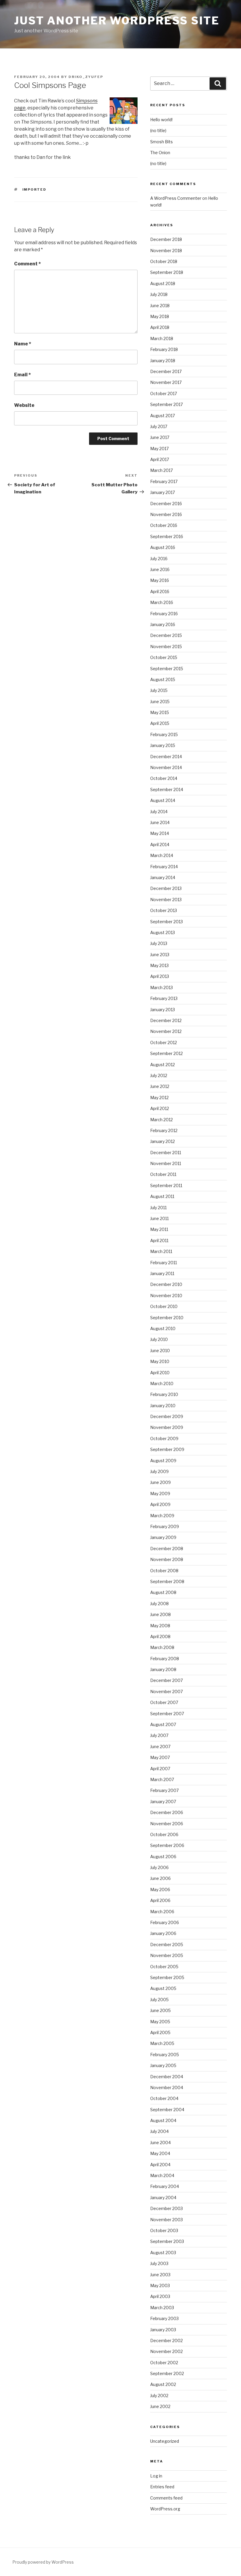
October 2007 (164, 1702)
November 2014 (166, 767)
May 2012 (159, 1098)
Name (23, 344)
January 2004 (163, 2198)
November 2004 (167, 2087)
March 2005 (162, 2043)
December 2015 (166, 635)
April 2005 (160, 2032)
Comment (27, 264)
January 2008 (163, 1669)
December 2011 (166, 1153)
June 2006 (160, 1878)
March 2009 (162, 1516)
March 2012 (161, 1120)
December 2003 (166, 2208)
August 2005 (163, 1988)
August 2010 (163, 1328)
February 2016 (164, 614)
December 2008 (167, 1549)
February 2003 (164, 2318)
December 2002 (166, 2340)
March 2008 (162, 1647)
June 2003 (160, 2275)
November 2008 (167, 1559)
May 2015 (160, 712)
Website (24, 405)
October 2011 (163, 1174)
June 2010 (160, 1351)
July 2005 (159, 2000)
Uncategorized (165, 2441)
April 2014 (160, 844)
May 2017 (159, 449)
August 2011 (162, 1196)
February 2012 (164, 1130)
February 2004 (165, 2186)
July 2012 (159, 1075)
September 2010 (167, 1318)
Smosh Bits (161, 142)
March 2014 (162, 855)
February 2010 (164, 1394)
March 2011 (161, 1251)
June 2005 (160, 2010)
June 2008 (160, 1614)
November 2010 (166, 1296)
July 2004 (159, 2131)
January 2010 (163, 1406)
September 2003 (167, 2241)
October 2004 (164, 2098)
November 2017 (166, 382)
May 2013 (159, 965)
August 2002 (163, 2384)
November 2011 (166, 1163)
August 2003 (163, 2253)
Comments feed (166, 2498)
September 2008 (167, 1581)
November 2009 (167, 1427)
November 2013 (166, 900)
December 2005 (167, 1945)
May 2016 (160, 580)
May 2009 (160, 1493)
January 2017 (163, 492)
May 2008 (160, 1626)
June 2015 (160, 702)
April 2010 (160, 1373)
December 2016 (166, 504)
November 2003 (166, 2220)
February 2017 (164, 481)
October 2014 (164, 778)
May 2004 (160, 2153)
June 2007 (160, 1747)
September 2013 (166, 922)
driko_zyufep (86, 77)
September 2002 (167, 2373)
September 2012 (166, 1053)
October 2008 (164, 1571)
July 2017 (159, 426)
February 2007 (164, 1790)
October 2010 (164, 1306)
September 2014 (167, 789)
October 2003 (164, 2230)
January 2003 (163, 2330)
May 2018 (160, 316)
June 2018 (160, 306)
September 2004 (167, 2110)
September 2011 (166, 1185)
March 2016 (162, 602)
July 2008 (159, 1604)
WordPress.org (165, 2509)
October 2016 (164, 525)
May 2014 (160, 833)
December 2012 (166, 1020)
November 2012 (166, 1031)
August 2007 (163, 1724)
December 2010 (166, 1284)
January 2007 (163, 1802)
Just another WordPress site (117, 21)
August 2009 (163, 1461)
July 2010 (159, 1339)
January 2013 (163, 1010)
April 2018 (160, 327)
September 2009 (167, 1449)
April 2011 (159, 1240)
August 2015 (163, 679)
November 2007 (166, 1691)
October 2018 (164, 261)
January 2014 (163, 877)
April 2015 (160, 723)
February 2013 (164, 998)
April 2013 (160, 976)
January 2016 (163, 624)
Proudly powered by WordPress (43, 2562)
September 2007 (167, 1714)
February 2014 (164, 867)
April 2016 (160, 591)
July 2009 (159, 1471)
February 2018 (164, 349)
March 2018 (162, 338)
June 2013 (160, 955)
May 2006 (160, 1889)
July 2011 (158, 1208)
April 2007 (160, 1769)
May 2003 (160, 2285)
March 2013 (161, 987)
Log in (156, 2476)
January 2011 (162, 1273)
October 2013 (164, 910)
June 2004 (160, 2142)
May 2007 (160, 1757)
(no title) (158, 130)
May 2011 (159, 1229)
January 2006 (163, 1933)
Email (22, 375)
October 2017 (164, 393)
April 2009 (160, 1504)
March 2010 (162, 1383)
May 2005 (160, 2022)
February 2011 (164, 1263)
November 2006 (167, 1824)
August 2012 (163, 1065)
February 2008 (165, 1659)
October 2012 (164, 1042)
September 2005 (167, 1977)
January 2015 (163, 745)
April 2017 (160, 459)
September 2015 (167, 669)
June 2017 (160, 437)
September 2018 (167, 272)
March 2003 (162, 2308)
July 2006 (159, 1867)
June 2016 (160, 569)
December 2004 (167, 2077)
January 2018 (163, 361)
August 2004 (163, 2120)
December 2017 (166, 371)
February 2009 (165, 1526)
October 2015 (164, 657)
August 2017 (163, 416)
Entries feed (162, 2487)
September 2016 (167, 536)
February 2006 (165, 1922)
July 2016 (159, 559)
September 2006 (167, 1845)
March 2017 (161, 470)
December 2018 (166, 239)
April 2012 (160, 1108)
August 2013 (163, 932)
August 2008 (163, 1592)
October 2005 (164, 1967)
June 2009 (160, 1482)
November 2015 (166, 647)
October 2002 (164, 2363)
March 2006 (162, 1912)
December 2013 (166, 888)
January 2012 (163, 1141)
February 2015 (164, 734)
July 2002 (159, 2396)
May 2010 (160, 1361)
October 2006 (164, 1834)
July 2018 (159, 294)
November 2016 (166, 514)
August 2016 (163, 547)
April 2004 (160, 2165)
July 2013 (159, 943)
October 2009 (164, 1438)
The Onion (160, 153)
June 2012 (160, 1086)
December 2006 (167, 1812)
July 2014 (159, 812)
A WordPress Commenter (176, 198)
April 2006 (160, 1900)
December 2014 (166, 757)
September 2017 (166, 404)
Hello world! (161, 120)
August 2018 (163, 283)
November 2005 (167, 1955)
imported (35, 189)
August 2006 (163, 1857)
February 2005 (165, 2055)
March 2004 (162, 2175)
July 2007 (159, 1735)
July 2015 (159, 690)
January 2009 (163, 1537)
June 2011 (159, 1218)
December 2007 (166, 1680)
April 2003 (160, 2296)
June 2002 (160, 2406)
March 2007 (162, 1779)
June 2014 (160, 822)
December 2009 (167, 1416)
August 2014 (163, 800)
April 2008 (160, 1636)
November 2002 (166, 2351)
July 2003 (159, 2263)
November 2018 (166, 251)
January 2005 (163, 2065)
